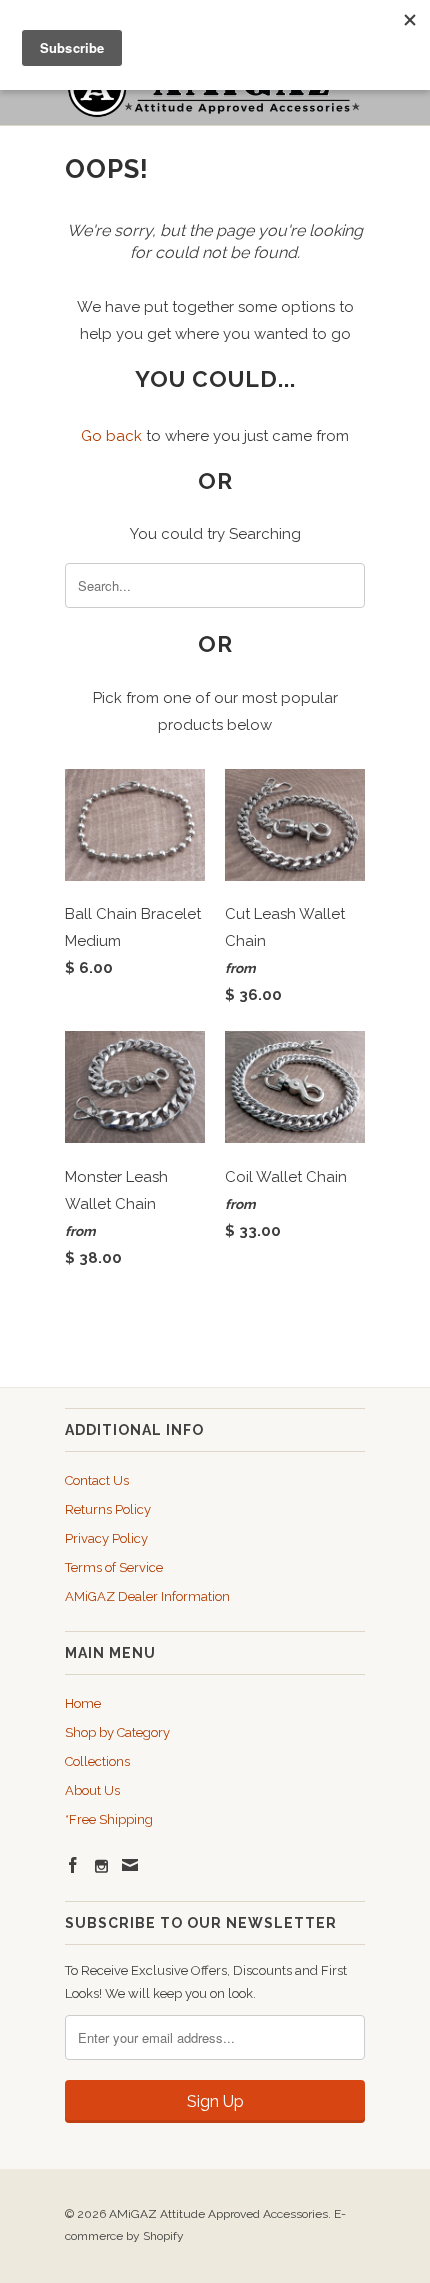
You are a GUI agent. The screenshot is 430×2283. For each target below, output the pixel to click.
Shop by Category (117, 1732)
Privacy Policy (106, 1538)
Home (83, 1703)
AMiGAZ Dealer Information (147, 1596)
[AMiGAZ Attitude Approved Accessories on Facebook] (73, 1865)
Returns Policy (108, 1509)
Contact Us (97, 1480)
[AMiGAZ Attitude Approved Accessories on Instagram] (101, 1866)
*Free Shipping (109, 1819)
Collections (97, 1761)
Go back (111, 436)
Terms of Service (114, 1567)
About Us (92, 1790)
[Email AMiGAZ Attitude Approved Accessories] (130, 1865)
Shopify (163, 2236)
